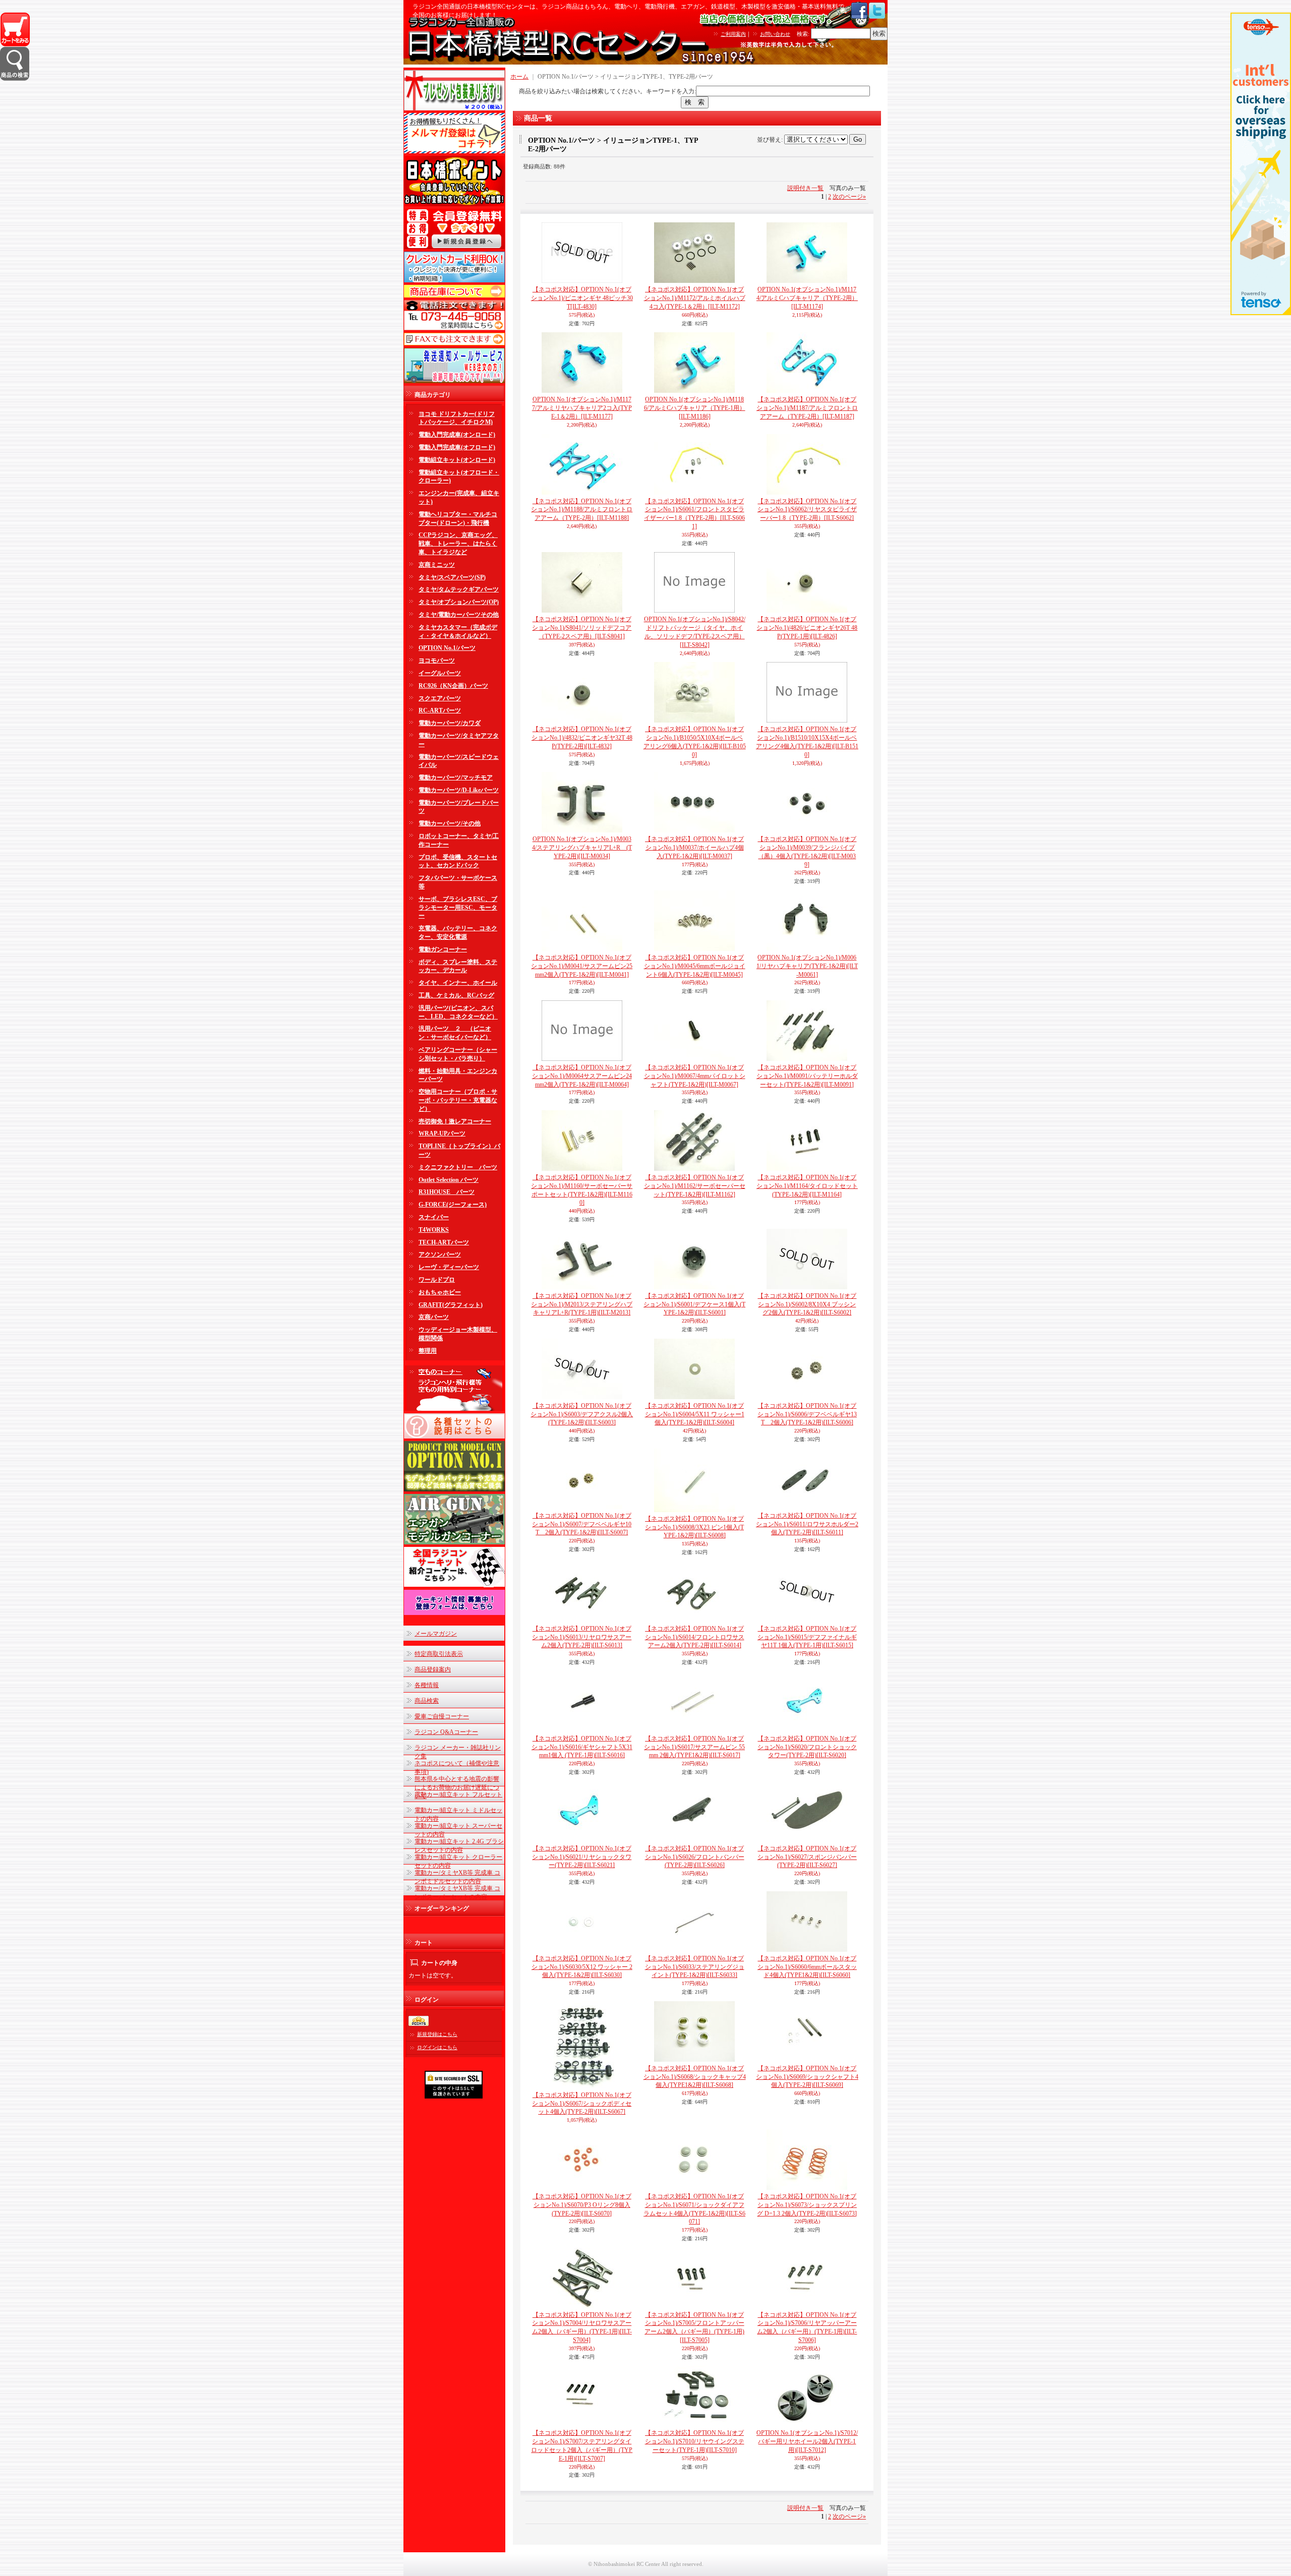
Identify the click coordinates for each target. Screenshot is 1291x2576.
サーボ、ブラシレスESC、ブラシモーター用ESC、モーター (458, 908)
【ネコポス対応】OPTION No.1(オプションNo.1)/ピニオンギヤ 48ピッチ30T (582, 298)
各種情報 (427, 1685)
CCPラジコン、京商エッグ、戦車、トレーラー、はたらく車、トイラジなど (458, 544)
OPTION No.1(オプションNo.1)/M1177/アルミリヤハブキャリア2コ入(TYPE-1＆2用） (582, 408)
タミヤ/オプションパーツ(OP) (459, 602)
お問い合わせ (775, 34)
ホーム (519, 77)
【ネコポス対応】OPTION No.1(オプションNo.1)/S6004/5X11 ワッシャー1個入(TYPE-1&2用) (695, 1414)
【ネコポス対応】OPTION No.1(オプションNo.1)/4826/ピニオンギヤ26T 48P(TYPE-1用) (807, 628)
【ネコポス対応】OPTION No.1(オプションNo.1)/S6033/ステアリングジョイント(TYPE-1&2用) (695, 1967)
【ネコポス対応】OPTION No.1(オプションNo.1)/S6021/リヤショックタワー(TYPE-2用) (582, 1857)
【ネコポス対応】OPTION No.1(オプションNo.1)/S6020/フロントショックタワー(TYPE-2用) (807, 1747)
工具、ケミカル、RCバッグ (456, 995)
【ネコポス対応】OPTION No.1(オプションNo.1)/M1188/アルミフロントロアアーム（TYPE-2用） (582, 510)
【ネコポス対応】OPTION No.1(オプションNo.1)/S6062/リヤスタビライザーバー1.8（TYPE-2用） (807, 510)
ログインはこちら (437, 2047)
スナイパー (434, 1217)
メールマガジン (436, 1634)
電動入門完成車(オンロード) (457, 435)
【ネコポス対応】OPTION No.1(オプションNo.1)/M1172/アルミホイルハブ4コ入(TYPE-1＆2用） (695, 298)
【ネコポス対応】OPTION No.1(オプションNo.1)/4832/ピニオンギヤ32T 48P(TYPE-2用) (582, 738)
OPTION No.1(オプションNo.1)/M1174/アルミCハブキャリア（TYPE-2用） (807, 298)
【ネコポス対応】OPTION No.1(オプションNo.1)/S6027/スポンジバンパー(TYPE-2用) (807, 1857)
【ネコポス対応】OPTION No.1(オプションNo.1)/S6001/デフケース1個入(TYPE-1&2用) (694, 1304)
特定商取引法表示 (439, 1654)
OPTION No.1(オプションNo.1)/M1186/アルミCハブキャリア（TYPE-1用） (695, 408)
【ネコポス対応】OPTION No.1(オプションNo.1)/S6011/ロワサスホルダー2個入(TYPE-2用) (807, 1524)
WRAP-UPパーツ (442, 1133)
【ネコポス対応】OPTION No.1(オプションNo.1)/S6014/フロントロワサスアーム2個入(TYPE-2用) (695, 1637)
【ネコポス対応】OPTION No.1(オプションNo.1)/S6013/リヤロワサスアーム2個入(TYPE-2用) (582, 1637)
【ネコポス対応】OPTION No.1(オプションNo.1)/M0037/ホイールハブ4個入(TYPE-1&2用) (694, 848)
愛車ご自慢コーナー (442, 1716)
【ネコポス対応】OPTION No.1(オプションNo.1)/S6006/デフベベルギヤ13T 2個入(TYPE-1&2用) (807, 1414)
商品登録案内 (433, 1669)
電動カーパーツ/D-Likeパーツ (459, 790)
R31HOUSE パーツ (447, 1192)
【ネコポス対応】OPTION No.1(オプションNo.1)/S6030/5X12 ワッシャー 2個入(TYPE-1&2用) (582, 1967)
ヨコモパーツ (437, 661)
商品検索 (427, 1701)
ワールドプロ (437, 1280)
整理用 (428, 1351)
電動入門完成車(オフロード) (457, 447)
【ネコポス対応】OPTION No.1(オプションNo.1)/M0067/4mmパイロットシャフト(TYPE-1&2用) (695, 1076)
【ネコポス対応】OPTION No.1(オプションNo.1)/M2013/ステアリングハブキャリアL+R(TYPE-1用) (582, 1304)
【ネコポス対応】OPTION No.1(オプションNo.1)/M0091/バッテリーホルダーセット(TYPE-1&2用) (807, 1076)
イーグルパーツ (440, 673)
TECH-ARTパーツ (444, 1242)
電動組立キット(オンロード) (457, 460)
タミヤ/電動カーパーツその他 (459, 615)
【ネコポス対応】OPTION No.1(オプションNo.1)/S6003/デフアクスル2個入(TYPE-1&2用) (582, 1414)
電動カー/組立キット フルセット (458, 1794)
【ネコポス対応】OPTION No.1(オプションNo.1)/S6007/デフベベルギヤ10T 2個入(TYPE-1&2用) (582, 1524)
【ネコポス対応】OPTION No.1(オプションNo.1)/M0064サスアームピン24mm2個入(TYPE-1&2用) (582, 1076)
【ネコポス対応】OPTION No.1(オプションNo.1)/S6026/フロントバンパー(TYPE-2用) (695, 1857)
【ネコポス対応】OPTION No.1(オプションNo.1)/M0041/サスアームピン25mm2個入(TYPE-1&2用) (582, 966)
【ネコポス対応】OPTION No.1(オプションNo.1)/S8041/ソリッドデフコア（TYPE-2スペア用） (582, 628)
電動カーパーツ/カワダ (450, 723)
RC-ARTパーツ (440, 710)
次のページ (849, 197)
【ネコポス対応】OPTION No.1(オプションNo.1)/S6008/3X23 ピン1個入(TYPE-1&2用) (694, 1527)
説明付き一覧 (805, 188)
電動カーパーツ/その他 (450, 823)
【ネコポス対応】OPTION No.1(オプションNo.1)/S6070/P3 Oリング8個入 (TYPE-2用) (582, 2205)
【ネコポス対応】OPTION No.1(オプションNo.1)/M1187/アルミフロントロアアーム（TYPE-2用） (807, 408)
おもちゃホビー (440, 1292)
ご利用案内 (733, 34)
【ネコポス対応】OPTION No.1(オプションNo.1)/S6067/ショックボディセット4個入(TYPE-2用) (582, 2104)
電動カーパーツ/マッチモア (456, 777)
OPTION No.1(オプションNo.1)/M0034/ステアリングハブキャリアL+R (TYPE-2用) (582, 848)
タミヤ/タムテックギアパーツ (459, 589)
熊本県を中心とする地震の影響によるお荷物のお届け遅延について (457, 1787)
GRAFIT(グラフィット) (451, 1305)
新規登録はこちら (437, 2034)
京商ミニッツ (437, 565)
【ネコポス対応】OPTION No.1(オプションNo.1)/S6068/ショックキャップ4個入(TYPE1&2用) (695, 2077)
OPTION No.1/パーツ (447, 648)
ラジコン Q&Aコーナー (446, 1732)
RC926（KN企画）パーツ (453, 686)
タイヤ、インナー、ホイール (458, 983)
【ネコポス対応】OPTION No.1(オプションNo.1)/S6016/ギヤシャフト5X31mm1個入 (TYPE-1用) (582, 1747)
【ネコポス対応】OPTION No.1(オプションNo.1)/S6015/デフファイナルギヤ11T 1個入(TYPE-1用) (807, 1637)
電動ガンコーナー (443, 949)
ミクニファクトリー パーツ (458, 1167)
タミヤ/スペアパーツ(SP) (452, 577)
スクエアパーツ (440, 698)
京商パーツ (434, 1317)
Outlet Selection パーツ (449, 1180)
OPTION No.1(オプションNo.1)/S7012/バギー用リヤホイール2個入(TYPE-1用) (807, 2441)
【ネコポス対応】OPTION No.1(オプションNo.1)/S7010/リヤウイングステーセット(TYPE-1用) (695, 2441)
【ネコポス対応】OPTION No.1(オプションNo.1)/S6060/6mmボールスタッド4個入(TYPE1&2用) (807, 1967)
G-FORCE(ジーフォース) (453, 1205)
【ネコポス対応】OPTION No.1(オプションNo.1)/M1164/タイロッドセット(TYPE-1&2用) (807, 1186)
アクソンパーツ (440, 1254)
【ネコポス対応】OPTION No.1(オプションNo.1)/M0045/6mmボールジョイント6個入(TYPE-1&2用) (695, 966)
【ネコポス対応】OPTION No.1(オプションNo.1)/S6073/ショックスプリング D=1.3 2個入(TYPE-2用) (807, 2205)
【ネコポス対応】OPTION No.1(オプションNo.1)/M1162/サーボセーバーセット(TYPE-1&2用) (695, 1186)
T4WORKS (434, 1230)
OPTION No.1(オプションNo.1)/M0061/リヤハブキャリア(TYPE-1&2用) (807, 966)
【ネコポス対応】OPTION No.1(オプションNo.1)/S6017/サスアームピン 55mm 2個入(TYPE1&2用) (694, 1747)
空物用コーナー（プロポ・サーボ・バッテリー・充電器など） (458, 1100)
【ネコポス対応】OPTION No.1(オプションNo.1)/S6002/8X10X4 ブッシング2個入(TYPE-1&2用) (807, 1304)
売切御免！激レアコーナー (455, 1121)
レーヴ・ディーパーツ (449, 1267)
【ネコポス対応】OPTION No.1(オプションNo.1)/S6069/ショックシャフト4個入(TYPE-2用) (807, 2077)
